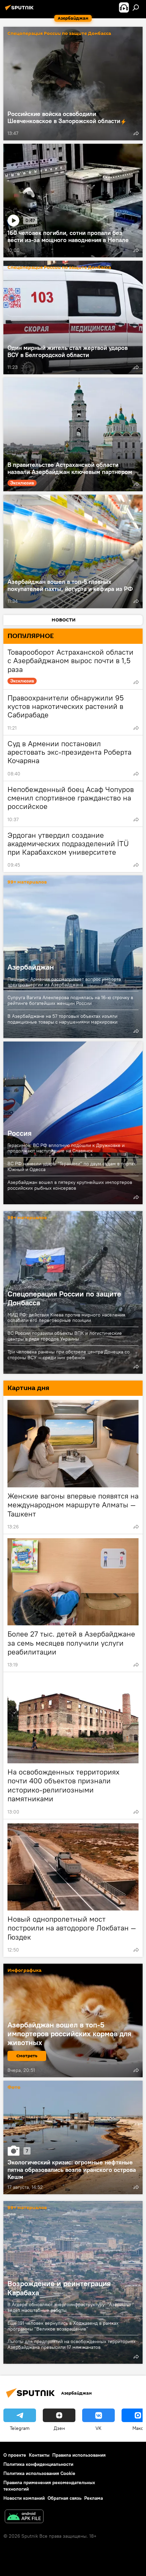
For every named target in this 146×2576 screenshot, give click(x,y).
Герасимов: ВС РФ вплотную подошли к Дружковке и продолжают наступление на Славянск (66, 1148)
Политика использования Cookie (39, 2473)
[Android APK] (24, 2517)
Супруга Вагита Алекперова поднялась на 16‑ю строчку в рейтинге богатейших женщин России (70, 1000)
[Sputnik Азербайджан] (20, 10)
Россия (73, 1123)
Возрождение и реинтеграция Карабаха (59, 2288)
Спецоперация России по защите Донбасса (59, 34)
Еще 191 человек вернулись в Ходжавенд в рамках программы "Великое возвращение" (63, 2326)
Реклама (94, 2498)
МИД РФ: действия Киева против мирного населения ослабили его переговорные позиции (66, 1318)
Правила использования (79, 2455)
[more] (136, 133)
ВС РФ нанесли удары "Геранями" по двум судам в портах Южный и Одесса (72, 1166)
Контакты (39, 2455)
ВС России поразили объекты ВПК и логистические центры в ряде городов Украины (65, 1336)
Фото (14, 2088)
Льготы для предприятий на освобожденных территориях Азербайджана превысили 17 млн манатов (71, 2344)
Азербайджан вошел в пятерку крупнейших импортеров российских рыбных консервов (70, 1185)
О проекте (15, 2455)
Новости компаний (24, 2498)
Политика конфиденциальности (38, 2464)
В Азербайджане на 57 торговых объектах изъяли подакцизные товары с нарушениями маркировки (62, 1019)
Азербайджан (73, 957)
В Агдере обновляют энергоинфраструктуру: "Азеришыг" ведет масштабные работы (71, 2307)
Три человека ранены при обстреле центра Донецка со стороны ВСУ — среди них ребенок (69, 1355)
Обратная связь (65, 2498)
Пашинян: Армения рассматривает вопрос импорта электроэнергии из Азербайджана (64, 982)
